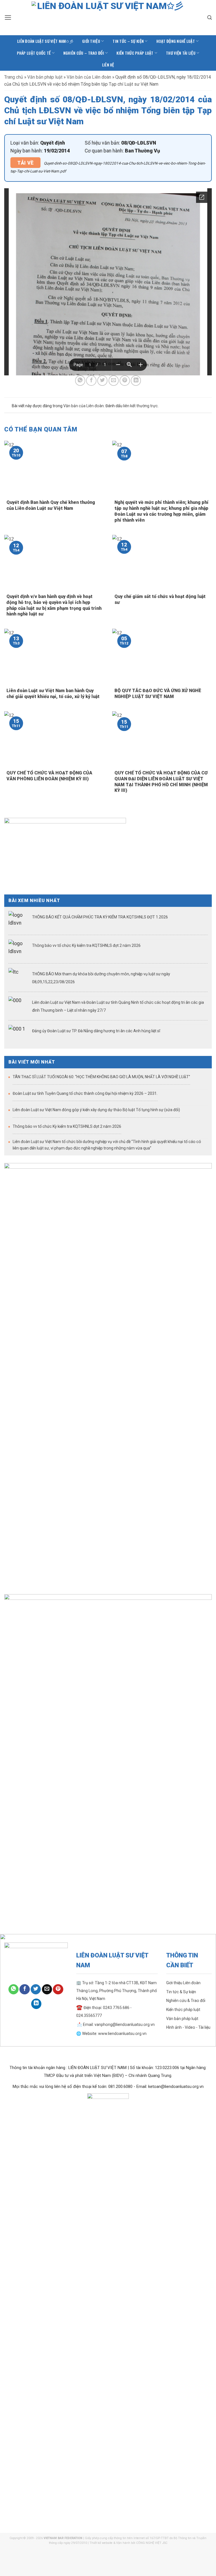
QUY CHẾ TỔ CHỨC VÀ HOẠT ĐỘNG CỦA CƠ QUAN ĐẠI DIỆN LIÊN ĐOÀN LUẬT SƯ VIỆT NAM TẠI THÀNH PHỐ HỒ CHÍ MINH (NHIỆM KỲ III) (161, 782)
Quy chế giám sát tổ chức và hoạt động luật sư (160, 599)
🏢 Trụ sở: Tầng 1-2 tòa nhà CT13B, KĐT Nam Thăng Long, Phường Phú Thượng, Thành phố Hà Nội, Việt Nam (117, 1991)
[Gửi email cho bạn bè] (114, 380)
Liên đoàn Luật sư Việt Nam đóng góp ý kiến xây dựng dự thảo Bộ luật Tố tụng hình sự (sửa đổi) (96, 1110)
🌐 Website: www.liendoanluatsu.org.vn (111, 2034)
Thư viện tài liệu (181, 53)
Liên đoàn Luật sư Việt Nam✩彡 (45, 41)
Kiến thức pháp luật (135, 53)
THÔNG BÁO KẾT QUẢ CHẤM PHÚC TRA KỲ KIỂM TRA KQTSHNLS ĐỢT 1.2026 (100, 917)
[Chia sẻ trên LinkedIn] (136, 380)
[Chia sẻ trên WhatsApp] (80, 380)
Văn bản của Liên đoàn (89, 77)
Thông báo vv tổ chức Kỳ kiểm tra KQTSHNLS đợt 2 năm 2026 (86, 945)
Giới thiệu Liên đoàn (183, 1983)
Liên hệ (108, 65)
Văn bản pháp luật (45, 77)
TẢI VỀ (25, 163)
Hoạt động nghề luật (176, 41)
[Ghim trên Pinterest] (125, 380)
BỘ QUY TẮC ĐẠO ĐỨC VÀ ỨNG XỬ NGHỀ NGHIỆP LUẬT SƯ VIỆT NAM (158, 694)
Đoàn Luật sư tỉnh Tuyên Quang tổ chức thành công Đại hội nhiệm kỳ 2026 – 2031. (85, 1093)
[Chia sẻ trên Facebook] (91, 380)
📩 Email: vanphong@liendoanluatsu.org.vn (115, 2025)
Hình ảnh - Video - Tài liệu (188, 2027)
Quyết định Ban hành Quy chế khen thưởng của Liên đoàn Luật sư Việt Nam (51, 505)
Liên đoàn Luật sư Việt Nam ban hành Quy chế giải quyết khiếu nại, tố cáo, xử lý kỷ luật (53, 694)
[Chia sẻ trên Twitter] (102, 380)
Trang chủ (14, 77)
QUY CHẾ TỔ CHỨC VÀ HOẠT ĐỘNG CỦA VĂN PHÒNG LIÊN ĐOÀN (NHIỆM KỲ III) (49, 776)
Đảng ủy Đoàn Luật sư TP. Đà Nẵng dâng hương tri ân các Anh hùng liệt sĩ (96, 1031)
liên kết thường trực (140, 406)
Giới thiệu (91, 41)
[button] (8, 17)
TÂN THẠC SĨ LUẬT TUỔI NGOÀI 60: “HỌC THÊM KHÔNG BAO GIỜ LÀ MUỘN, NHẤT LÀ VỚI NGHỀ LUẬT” (101, 1077)
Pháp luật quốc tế (34, 53)
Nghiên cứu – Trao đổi (84, 53)
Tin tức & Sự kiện (181, 1992)
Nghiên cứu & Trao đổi (186, 2001)
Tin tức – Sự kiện (128, 41)
